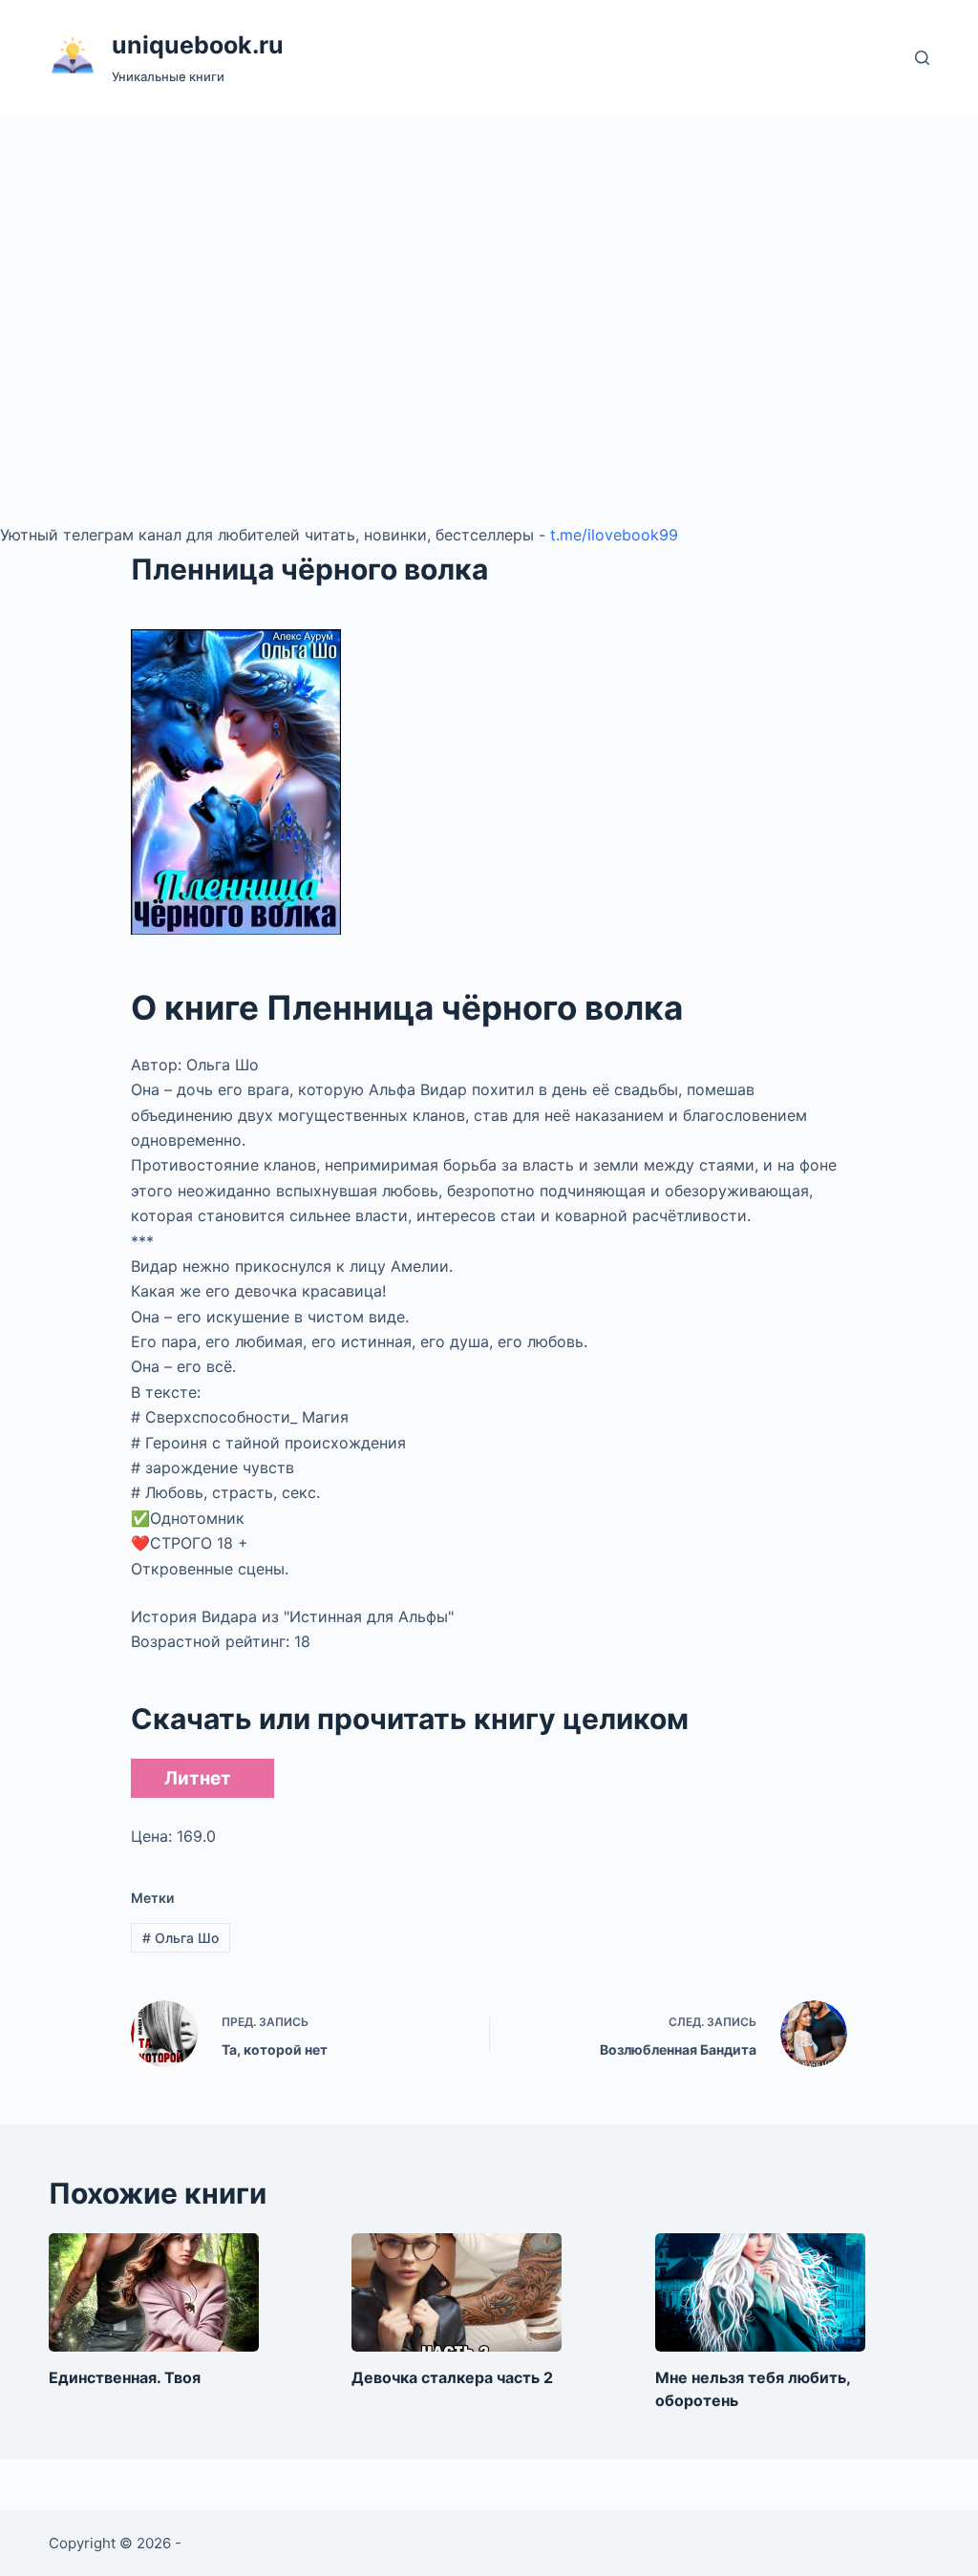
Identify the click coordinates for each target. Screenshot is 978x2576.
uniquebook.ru (198, 45)
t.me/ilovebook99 (614, 535)
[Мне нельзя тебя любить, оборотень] (760, 2292)
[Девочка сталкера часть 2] (457, 2292)
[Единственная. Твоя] (154, 2292)
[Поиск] (922, 58)
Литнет (198, 1778)
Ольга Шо (181, 1938)
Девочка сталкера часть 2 (452, 2377)
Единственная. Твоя (125, 2377)
